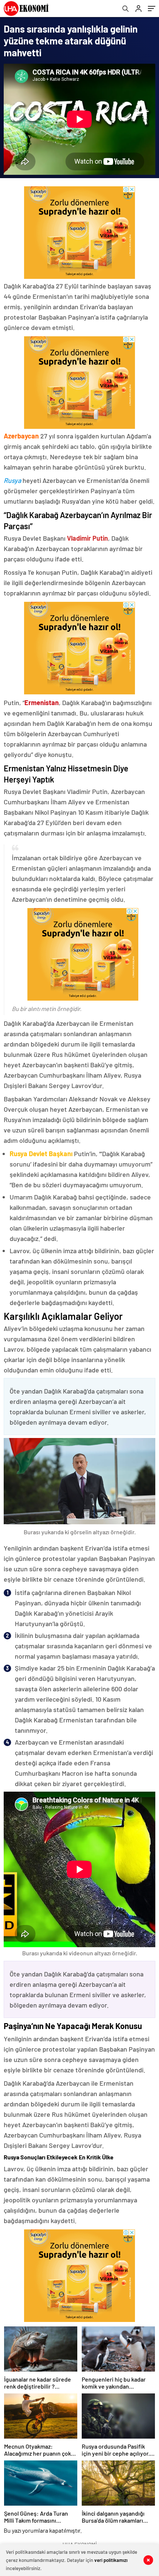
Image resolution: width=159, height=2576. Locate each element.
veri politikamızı (111, 2560)
